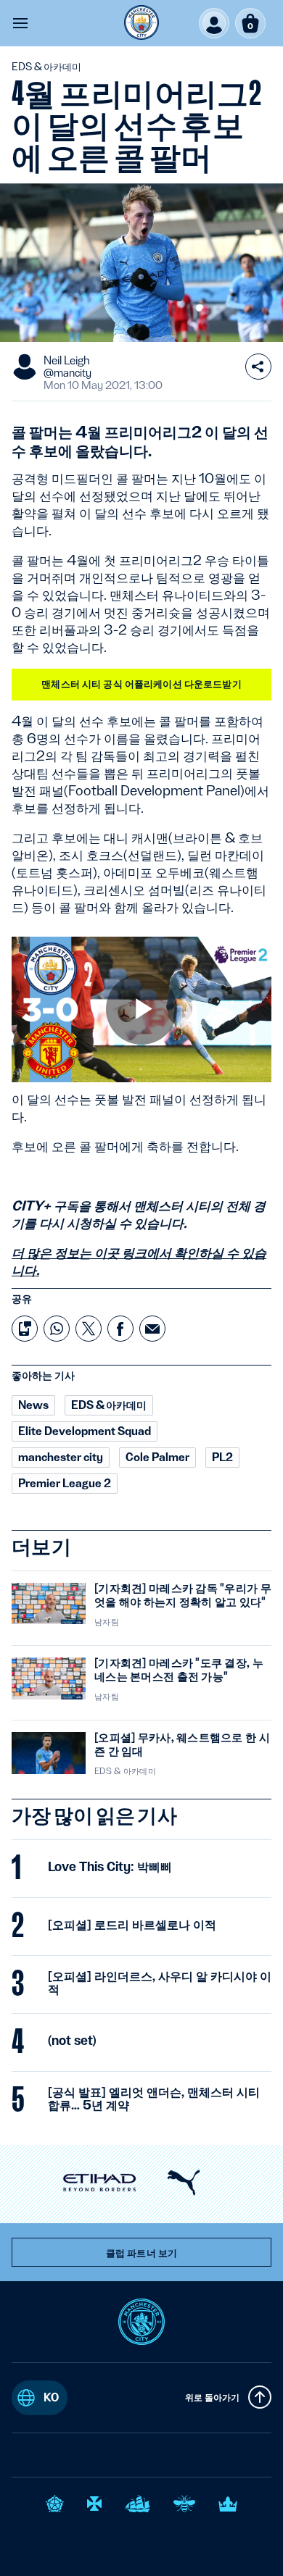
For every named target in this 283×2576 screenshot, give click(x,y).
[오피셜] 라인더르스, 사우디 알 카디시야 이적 (160, 1983)
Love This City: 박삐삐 (110, 1867)
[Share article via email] (152, 1329)
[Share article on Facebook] (120, 1329)
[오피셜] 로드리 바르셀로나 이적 (132, 1925)
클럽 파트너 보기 (141, 2253)
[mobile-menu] (20, 23)
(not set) (72, 2041)
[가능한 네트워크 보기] (258, 367)
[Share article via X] (89, 1329)
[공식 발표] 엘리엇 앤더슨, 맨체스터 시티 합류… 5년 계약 (154, 2099)
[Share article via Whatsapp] (57, 1329)
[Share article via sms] (25, 1329)
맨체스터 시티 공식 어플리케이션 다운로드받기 (141, 684)
